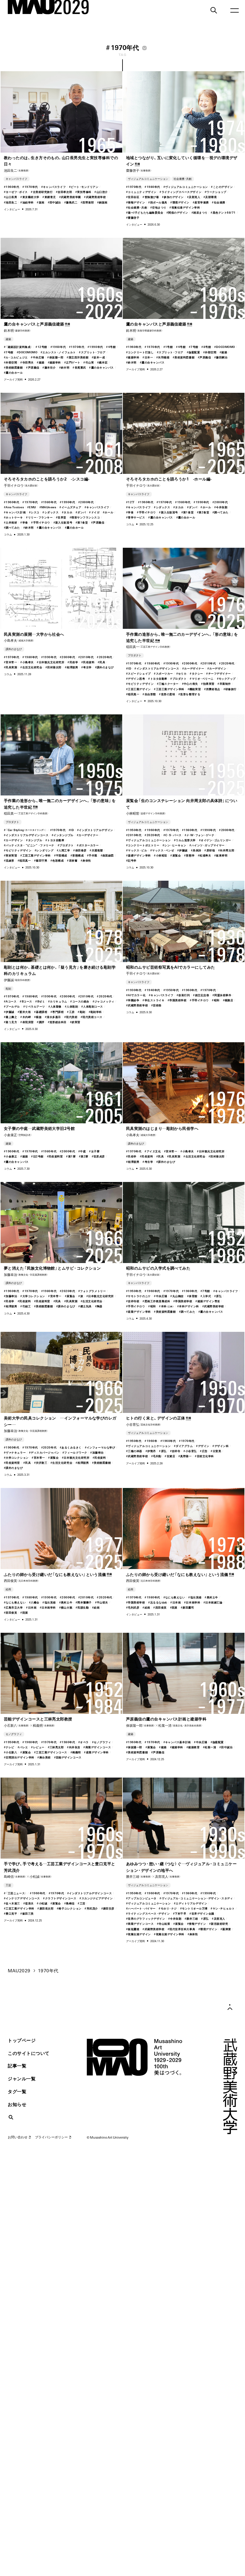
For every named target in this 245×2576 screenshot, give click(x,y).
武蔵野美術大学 (206, 2042)
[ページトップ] (230, 2007)
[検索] (214, 10)
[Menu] (235, 10)
